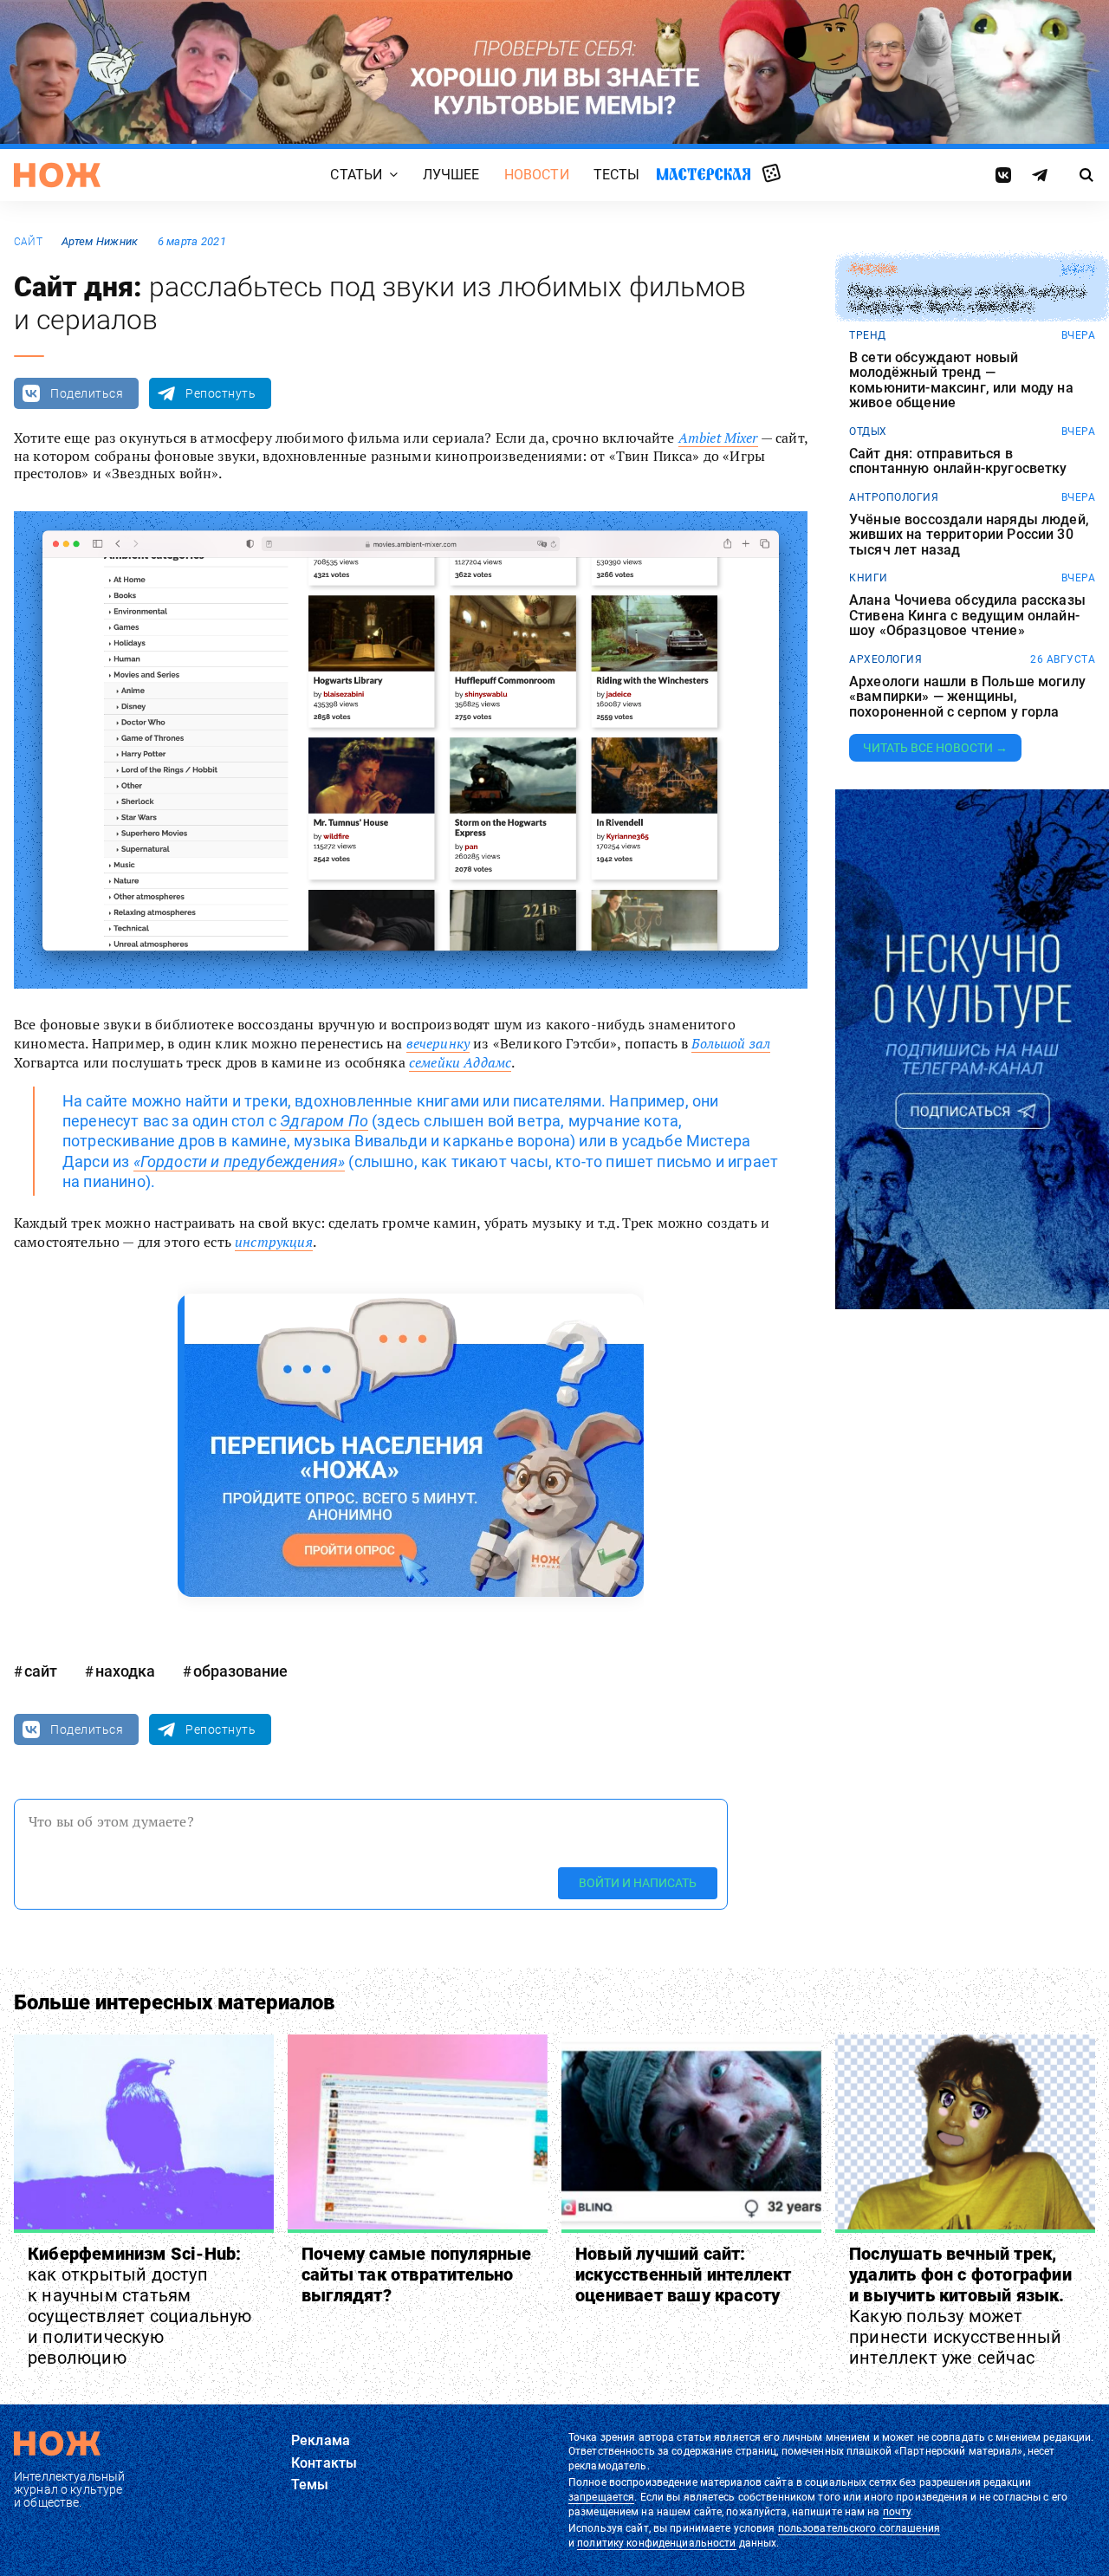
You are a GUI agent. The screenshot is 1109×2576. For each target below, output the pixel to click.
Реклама (321, 2440)
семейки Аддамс (460, 1062)
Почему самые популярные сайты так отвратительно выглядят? (417, 2274)
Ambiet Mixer (718, 438)
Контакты (324, 2463)
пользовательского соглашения (859, 2528)
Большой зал (731, 1043)
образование (240, 1671)
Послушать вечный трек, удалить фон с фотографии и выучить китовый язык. (960, 2306)
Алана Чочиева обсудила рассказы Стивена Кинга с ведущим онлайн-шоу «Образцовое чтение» (967, 616)
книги (869, 578)
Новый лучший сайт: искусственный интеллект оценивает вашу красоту (684, 2274)
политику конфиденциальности (656, 2543)
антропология (894, 497)
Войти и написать (638, 1884)
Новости (537, 175)
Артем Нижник (100, 241)
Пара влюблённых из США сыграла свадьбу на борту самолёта (967, 299)
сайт (28, 242)
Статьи (356, 175)
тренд (868, 335)
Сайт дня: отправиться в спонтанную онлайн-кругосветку (958, 461)
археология (885, 659)
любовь (872, 269)
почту (897, 2512)
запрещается (601, 2497)
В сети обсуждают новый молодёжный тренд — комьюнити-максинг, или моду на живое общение (961, 380)
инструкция (274, 1242)
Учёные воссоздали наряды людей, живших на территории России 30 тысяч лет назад (969, 535)
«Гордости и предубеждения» (240, 1161)
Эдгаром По (324, 1121)
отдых (868, 431)
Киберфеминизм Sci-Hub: (140, 2306)
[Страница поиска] (1087, 175)
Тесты (617, 175)
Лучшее (451, 175)
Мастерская (704, 174)
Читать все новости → (935, 748)
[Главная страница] (57, 175)
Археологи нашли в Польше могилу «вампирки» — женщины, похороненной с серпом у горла (967, 697)
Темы (310, 2485)
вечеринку (438, 1043)
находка (125, 1671)
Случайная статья (772, 174)
